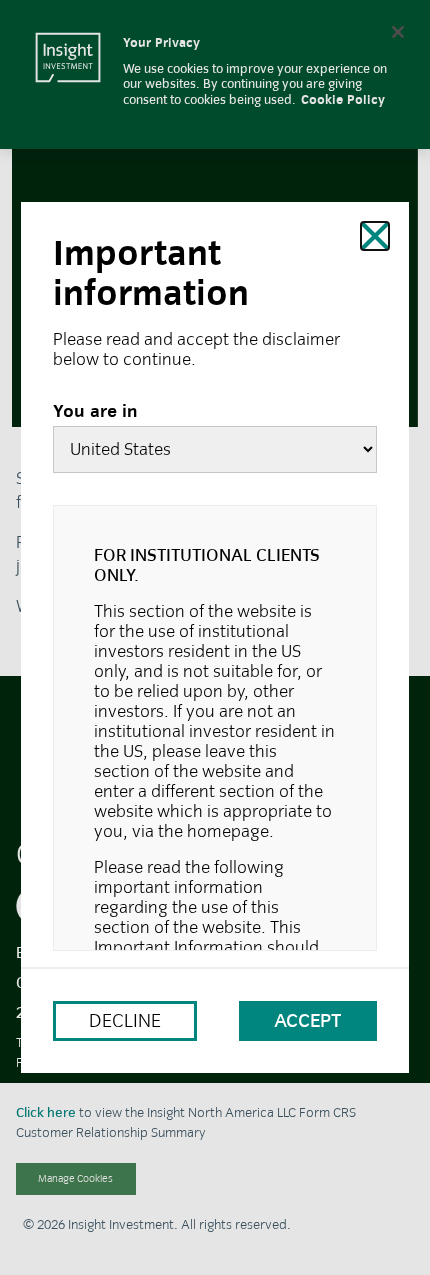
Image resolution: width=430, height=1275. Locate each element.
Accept (308, 1020)
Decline (125, 1020)
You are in (95, 412)
